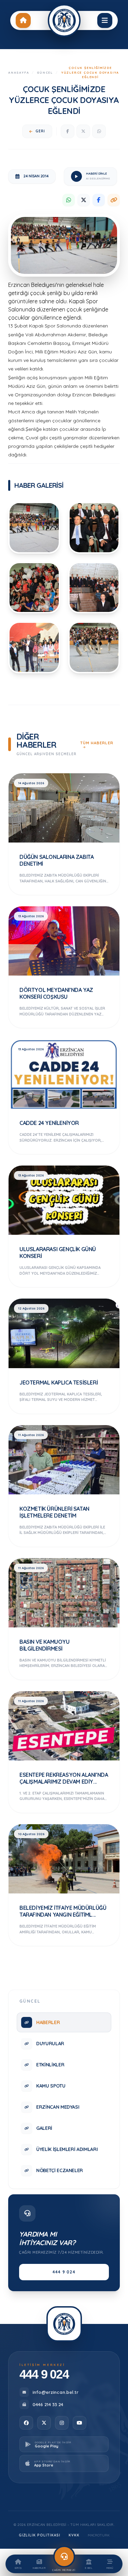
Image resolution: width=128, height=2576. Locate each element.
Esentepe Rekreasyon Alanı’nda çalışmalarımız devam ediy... (64, 1778)
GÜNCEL (45, 72)
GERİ (40, 131)
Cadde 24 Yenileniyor (49, 1123)
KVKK (74, 2535)
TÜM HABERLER (97, 743)
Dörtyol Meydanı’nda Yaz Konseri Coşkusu (56, 993)
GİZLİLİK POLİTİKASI (40, 2535)
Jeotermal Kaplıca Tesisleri (59, 1382)
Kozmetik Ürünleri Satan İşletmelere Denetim (54, 1512)
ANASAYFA (19, 72)
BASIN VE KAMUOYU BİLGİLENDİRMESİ (45, 1645)
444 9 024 (64, 2272)
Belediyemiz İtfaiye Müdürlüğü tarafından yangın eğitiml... (63, 1911)
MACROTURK (99, 2535)
